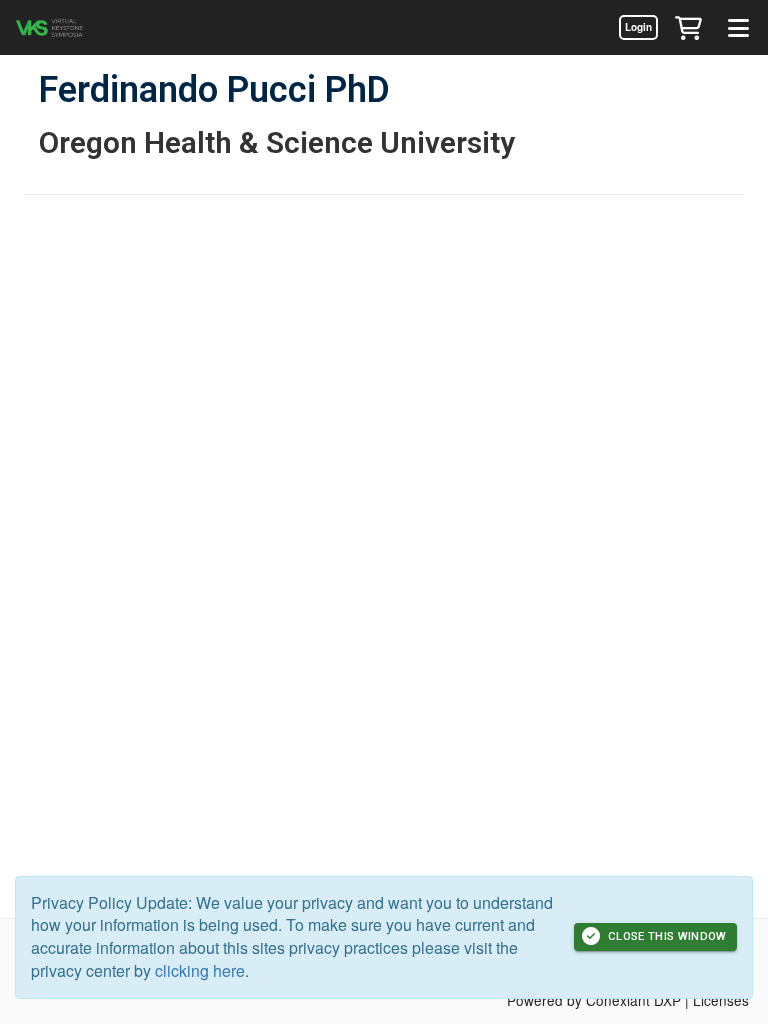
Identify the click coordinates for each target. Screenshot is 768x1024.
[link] (638, 27)
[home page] (75, 27)
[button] (688, 27)
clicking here (200, 970)
